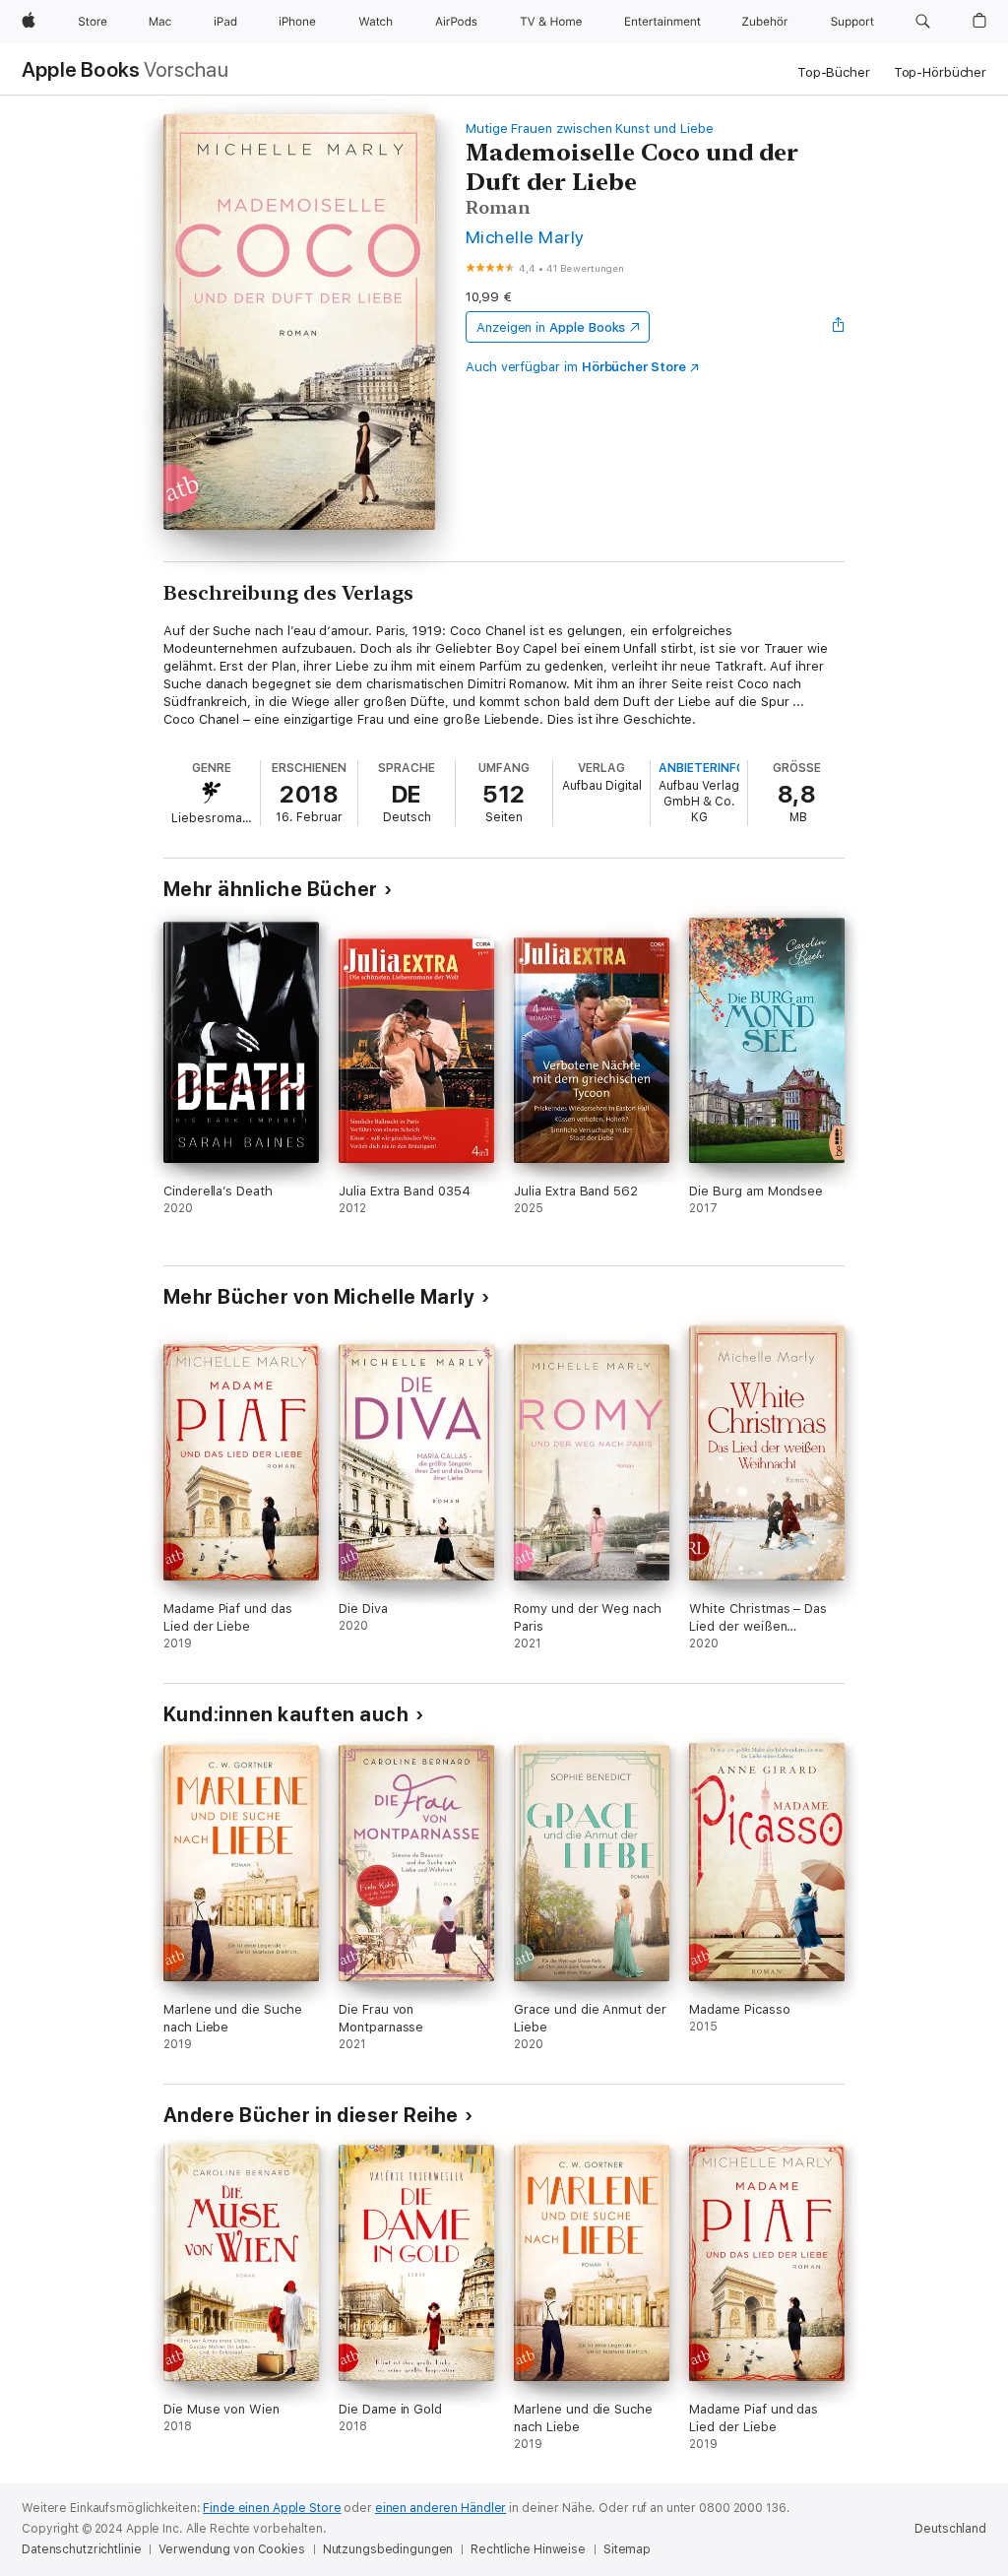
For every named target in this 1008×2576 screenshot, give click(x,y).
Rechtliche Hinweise (528, 2549)
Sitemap (627, 2549)
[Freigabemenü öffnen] (839, 327)
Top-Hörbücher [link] (940, 72)
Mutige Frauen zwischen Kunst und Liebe (590, 129)
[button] (923, 22)
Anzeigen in (551, 327)
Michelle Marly (525, 237)
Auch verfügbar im (576, 367)
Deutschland (950, 2529)
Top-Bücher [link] (834, 72)
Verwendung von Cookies (231, 2549)
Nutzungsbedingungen (388, 2549)
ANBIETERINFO (702, 768)
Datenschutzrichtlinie (81, 2549)
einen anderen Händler (441, 2508)
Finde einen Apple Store (272, 2508)
